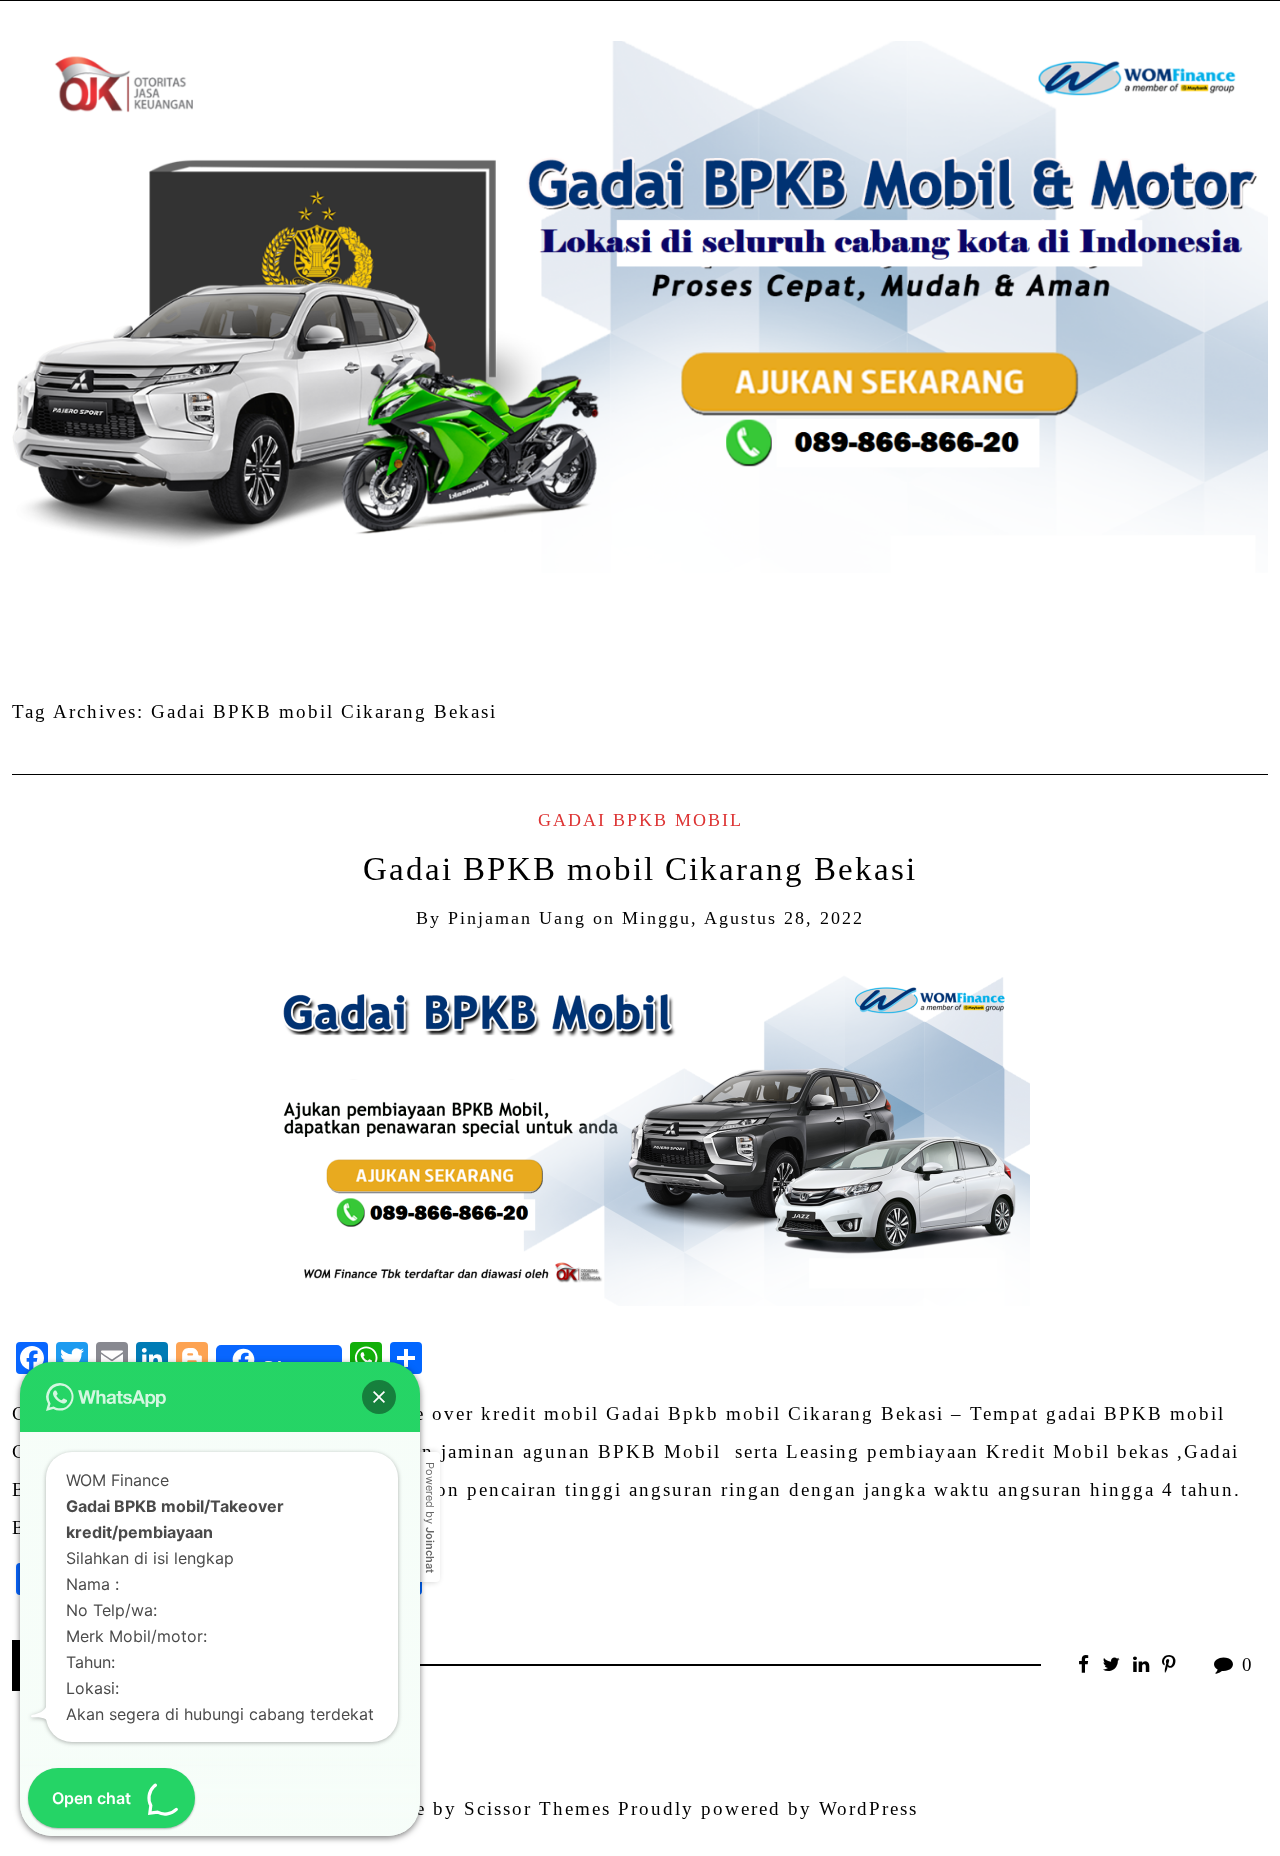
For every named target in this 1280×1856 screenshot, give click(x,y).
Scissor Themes (537, 1808)
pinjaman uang (517, 918)
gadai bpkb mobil (640, 820)
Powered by (430, 1517)
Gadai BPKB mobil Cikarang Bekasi (640, 868)
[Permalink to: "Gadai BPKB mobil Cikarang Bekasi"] (640, 1133)
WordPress (868, 1808)
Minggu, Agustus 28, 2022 (743, 918)
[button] (379, 1397)
